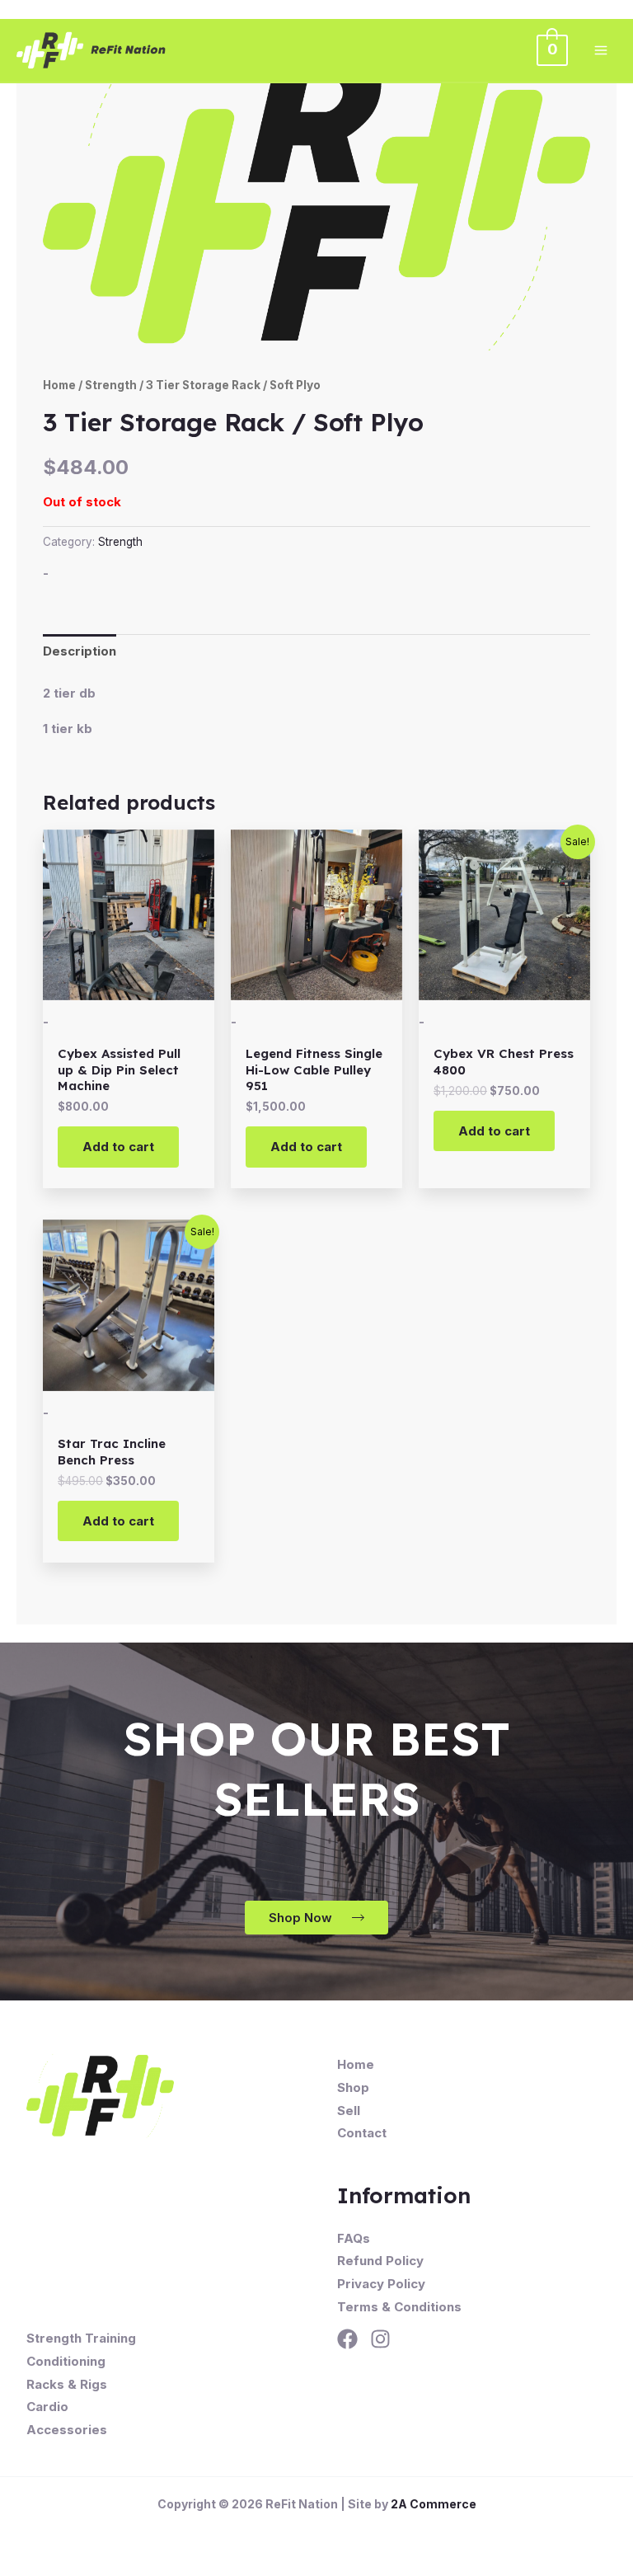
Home (59, 385)
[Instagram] (380, 2339)
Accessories (67, 2430)
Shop (353, 2087)
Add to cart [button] (118, 1147)
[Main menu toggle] (600, 50)
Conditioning (66, 2361)
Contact (362, 2133)
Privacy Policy (381, 2284)
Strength (111, 385)
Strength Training (81, 2338)
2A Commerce (434, 2504)
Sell (349, 2111)
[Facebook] (347, 2339)
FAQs (354, 2238)
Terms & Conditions (399, 2307)
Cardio (47, 2407)
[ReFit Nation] (92, 50)
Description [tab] (80, 651)
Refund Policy (380, 2261)
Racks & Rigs (67, 2384)
